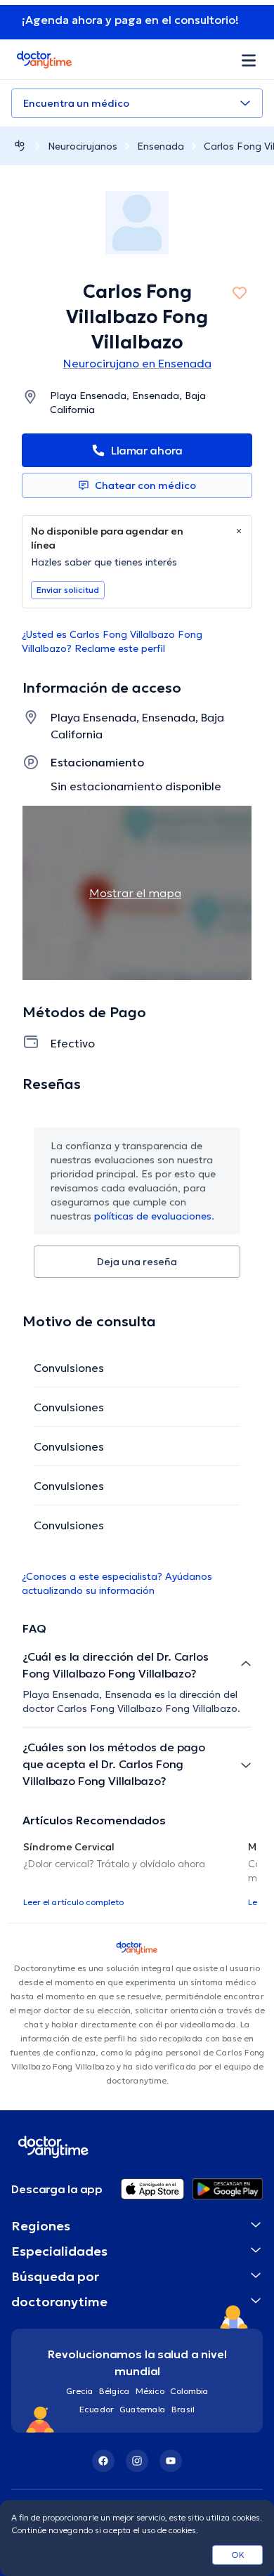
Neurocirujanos (83, 146)
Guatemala (143, 2409)
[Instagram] (137, 2461)
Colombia (189, 2391)
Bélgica (115, 2391)
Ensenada (161, 146)
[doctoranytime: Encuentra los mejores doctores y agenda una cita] (20, 146)
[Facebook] (103, 2461)
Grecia (80, 2391)
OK (238, 2555)
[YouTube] (171, 2461)
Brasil (183, 2409)
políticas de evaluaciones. (154, 1216)
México (150, 2391)
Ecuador (97, 2409)
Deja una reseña (137, 1262)
